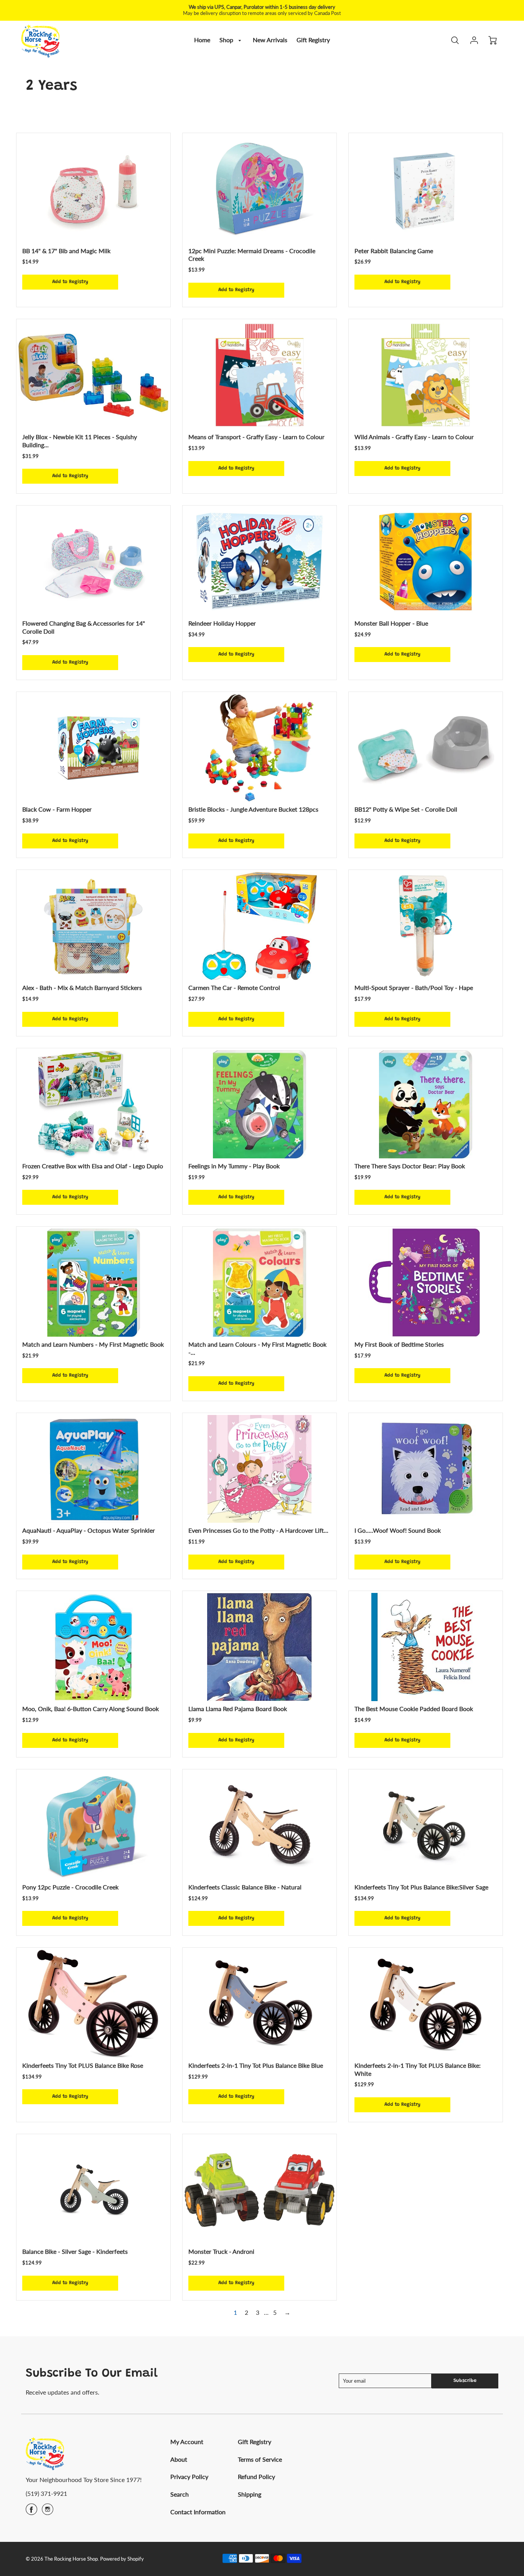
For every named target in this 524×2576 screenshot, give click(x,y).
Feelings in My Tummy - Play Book (234, 1166)
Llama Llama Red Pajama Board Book (238, 1709)
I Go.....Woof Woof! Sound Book (398, 1530)
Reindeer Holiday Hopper (222, 623)
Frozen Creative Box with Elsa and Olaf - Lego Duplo (93, 1166)
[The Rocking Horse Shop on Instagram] (48, 2512)
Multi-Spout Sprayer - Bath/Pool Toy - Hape (414, 987)
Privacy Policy (189, 2476)
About (179, 2459)
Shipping (250, 2494)
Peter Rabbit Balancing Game (394, 251)
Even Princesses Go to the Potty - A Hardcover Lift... (258, 1530)
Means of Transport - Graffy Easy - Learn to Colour (256, 437)
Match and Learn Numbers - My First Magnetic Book (93, 1344)
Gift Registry (313, 40)
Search (180, 2494)
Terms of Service (260, 2459)
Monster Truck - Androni (221, 2251)
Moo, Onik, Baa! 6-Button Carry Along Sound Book (91, 1709)
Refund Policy (256, 2476)
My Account (187, 2442)
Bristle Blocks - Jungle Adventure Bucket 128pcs (253, 809)
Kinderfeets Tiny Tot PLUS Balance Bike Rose (83, 2065)
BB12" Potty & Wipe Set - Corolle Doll (406, 809)
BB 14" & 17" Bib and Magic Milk (66, 251)
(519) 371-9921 (46, 2493)
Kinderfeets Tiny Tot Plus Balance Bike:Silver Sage (421, 1887)
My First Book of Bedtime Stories (399, 1344)
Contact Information (198, 2512)
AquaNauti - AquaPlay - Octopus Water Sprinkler (89, 1530)
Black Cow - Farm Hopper (57, 809)
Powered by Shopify (122, 2559)
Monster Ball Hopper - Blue (391, 623)
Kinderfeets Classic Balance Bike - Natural (245, 1887)
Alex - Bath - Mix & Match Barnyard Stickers (82, 987)
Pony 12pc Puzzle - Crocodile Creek (70, 1887)
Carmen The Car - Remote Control (234, 987)
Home (202, 40)
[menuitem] (202, 40)
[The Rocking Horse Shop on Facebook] (31, 2512)
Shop (227, 40)
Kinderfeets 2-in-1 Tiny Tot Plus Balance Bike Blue (256, 2065)
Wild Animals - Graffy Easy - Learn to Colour (414, 437)
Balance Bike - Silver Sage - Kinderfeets (75, 2251)
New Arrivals (270, 40)
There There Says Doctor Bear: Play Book (410, 1166)
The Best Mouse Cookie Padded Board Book (414, 1709)
